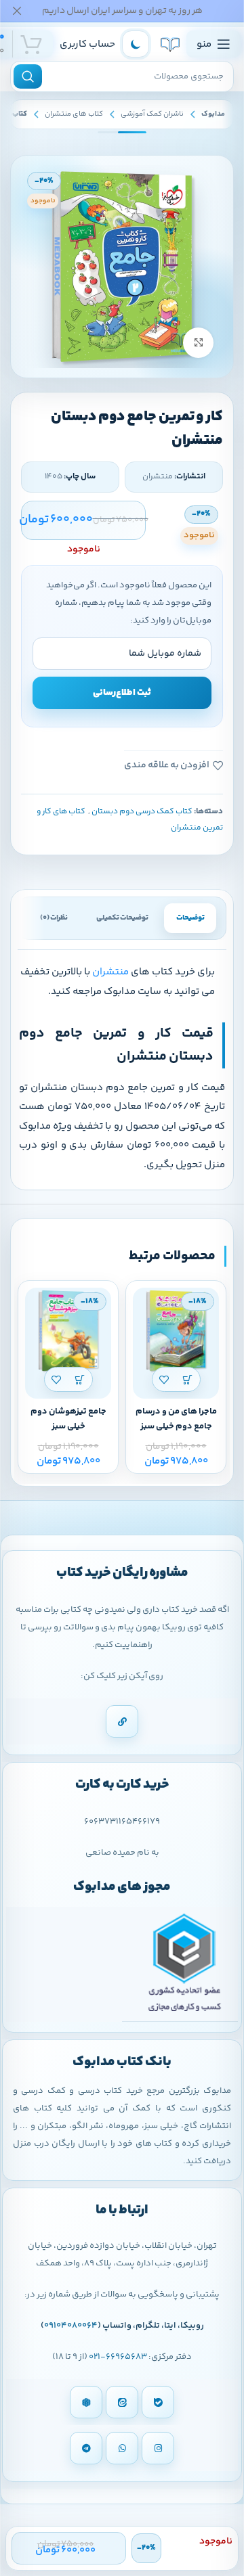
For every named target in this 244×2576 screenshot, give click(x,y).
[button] (188, 1379)
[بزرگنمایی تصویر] (198, 343)
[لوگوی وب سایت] (170, 44)
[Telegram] (86, 2448)
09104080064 (71, 2326)
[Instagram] (158, 2448)
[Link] (122, 1721)
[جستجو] (28, 76)
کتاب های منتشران (74, 114)
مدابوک (213, 114)
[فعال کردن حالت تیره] (136, 44)
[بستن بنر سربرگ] (17, 11)
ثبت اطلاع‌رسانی (122, 693)
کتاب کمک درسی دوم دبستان (142, 812)
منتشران (110, 972)
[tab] (190, 918)
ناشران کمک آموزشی (152, 114)
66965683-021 (118, 2357)
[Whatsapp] (122, 2448)
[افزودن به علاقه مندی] (164, 1379)
